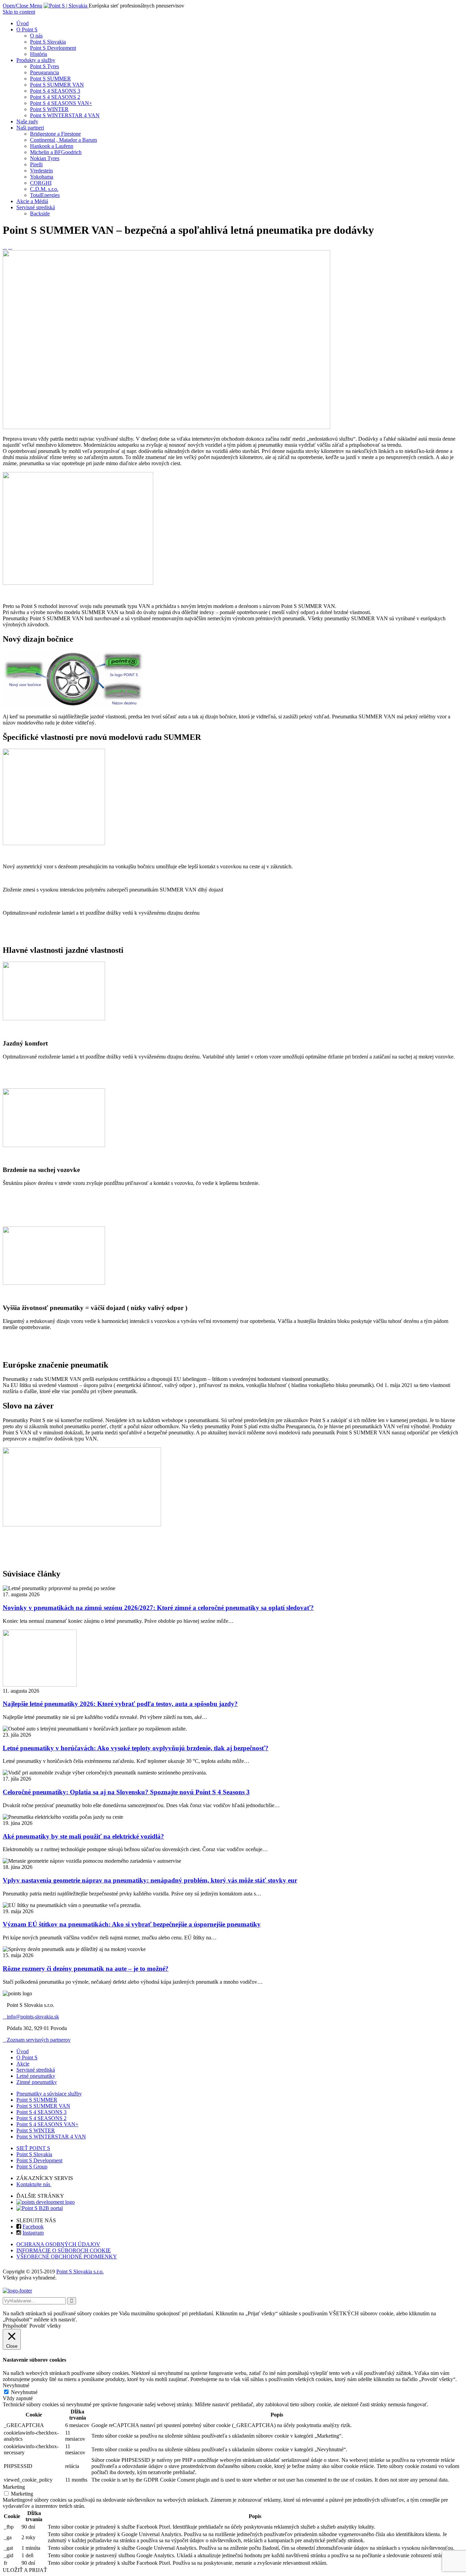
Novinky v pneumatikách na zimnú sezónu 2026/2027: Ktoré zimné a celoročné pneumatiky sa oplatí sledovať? (158, 1608)
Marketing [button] (14, 2487)
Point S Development (39, 2160)
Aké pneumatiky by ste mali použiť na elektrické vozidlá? (83, 1836)
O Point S (27, 2057)
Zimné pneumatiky (37, 2082)
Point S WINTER (36, 2130)
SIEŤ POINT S (33, 2148)
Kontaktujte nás (34, 2184)
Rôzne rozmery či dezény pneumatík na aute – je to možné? (86, 1969)
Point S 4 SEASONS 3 (41, 2112)
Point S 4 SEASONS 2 (41, 2118)
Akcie (23, 2064)
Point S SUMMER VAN (43, 2106)
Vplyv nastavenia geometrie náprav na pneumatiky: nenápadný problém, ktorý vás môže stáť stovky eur (150, 1880)
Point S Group (32, 2167)
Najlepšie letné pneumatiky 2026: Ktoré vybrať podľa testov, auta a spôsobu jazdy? (120, 1704)
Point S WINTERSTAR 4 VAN (51, 2137)
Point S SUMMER (37, 2100)
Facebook (33, 2227)
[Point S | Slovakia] (66, 6)
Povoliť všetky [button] (45, 2326)
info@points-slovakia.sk (31, 2017)
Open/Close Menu (23, 6)
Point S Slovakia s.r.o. (80, 2272)
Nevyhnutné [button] (16, 2385)
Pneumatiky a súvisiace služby (49, 2094)
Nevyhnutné (24, 2392)
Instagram (33, 2233)
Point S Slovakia (34, 2154)
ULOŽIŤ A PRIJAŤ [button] (25, 2570)
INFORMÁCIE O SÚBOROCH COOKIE (64, 2250)
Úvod (23, 2051)
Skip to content (19, 12)
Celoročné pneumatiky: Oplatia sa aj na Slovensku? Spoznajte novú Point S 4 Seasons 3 (126, 1792)
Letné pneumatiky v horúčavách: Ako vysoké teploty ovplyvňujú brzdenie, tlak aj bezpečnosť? (136, 1748)
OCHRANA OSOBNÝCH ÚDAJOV (58, 2244)
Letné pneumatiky (36, 2076)
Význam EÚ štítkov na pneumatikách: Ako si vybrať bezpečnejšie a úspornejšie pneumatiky (132, 1924)
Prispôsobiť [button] (15, 2326)
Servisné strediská (36, 2070)
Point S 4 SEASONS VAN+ (47, 2124)
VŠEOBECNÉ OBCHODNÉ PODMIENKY (67, 2257)
